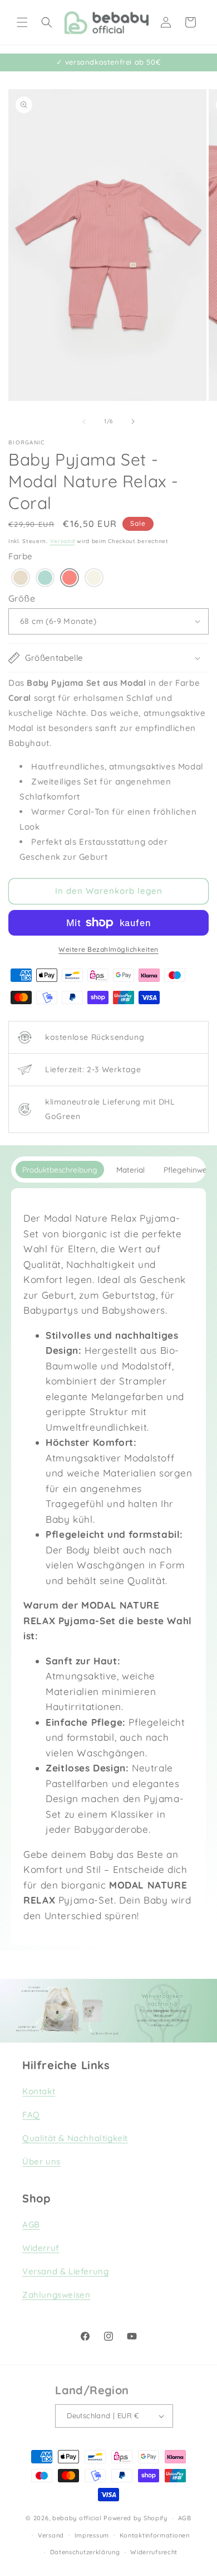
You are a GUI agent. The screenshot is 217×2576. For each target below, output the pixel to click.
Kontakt (39, 2091)
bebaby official (77, 2518)
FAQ (31, 2115)
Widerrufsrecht (154, 2552)
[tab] (60, 1170)
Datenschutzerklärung (85, 2552)
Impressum (92, 2535)
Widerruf (41, 2248)
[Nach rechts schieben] (133, 422)
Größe (22, 598)
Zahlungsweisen (56, 2295)
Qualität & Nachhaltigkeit (75, 2138)
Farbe (21, 556)
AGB (31, 2224)
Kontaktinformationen (155, 2535)
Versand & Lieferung (65, 2271)
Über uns (41, 2161)
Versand (63, 541)
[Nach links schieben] (84, 422)
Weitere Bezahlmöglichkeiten (108, 949)
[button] (22, 22)
